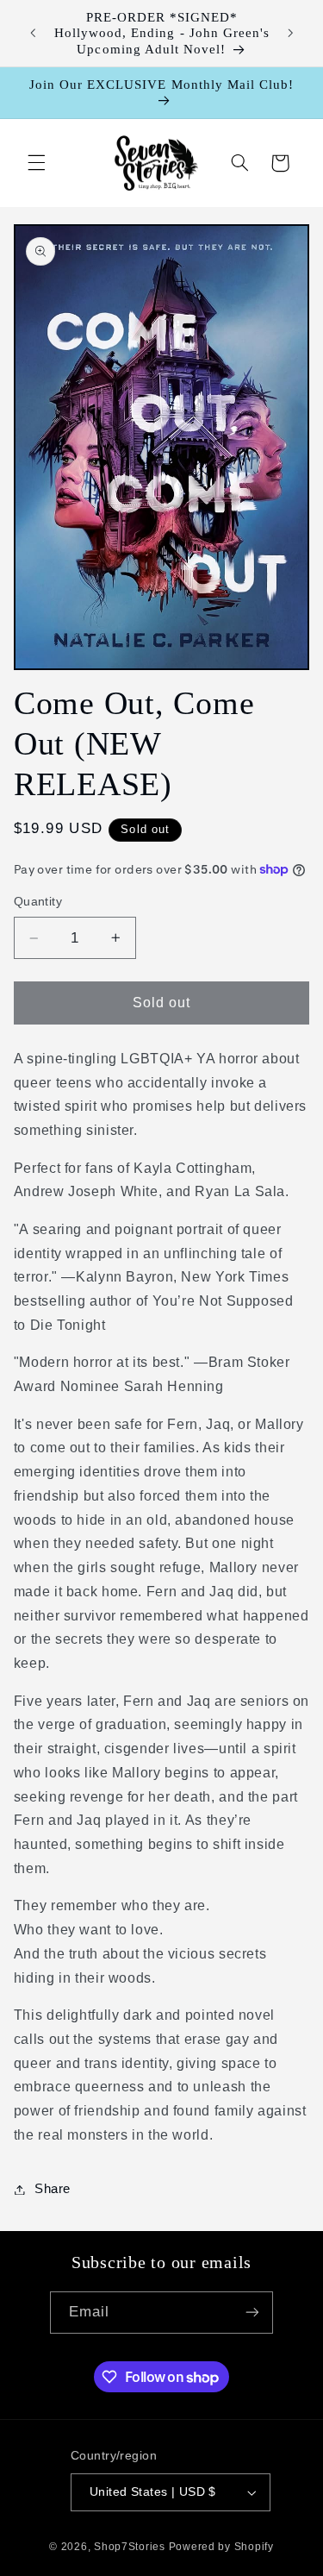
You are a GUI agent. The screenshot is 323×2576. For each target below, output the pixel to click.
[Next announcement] (290, 34)
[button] (36, 163)
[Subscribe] (252, 2313)
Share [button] (53, 2189)
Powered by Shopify (221, 2547)
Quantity (38, 902)
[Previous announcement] (33, 34)
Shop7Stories (130, 2547)
